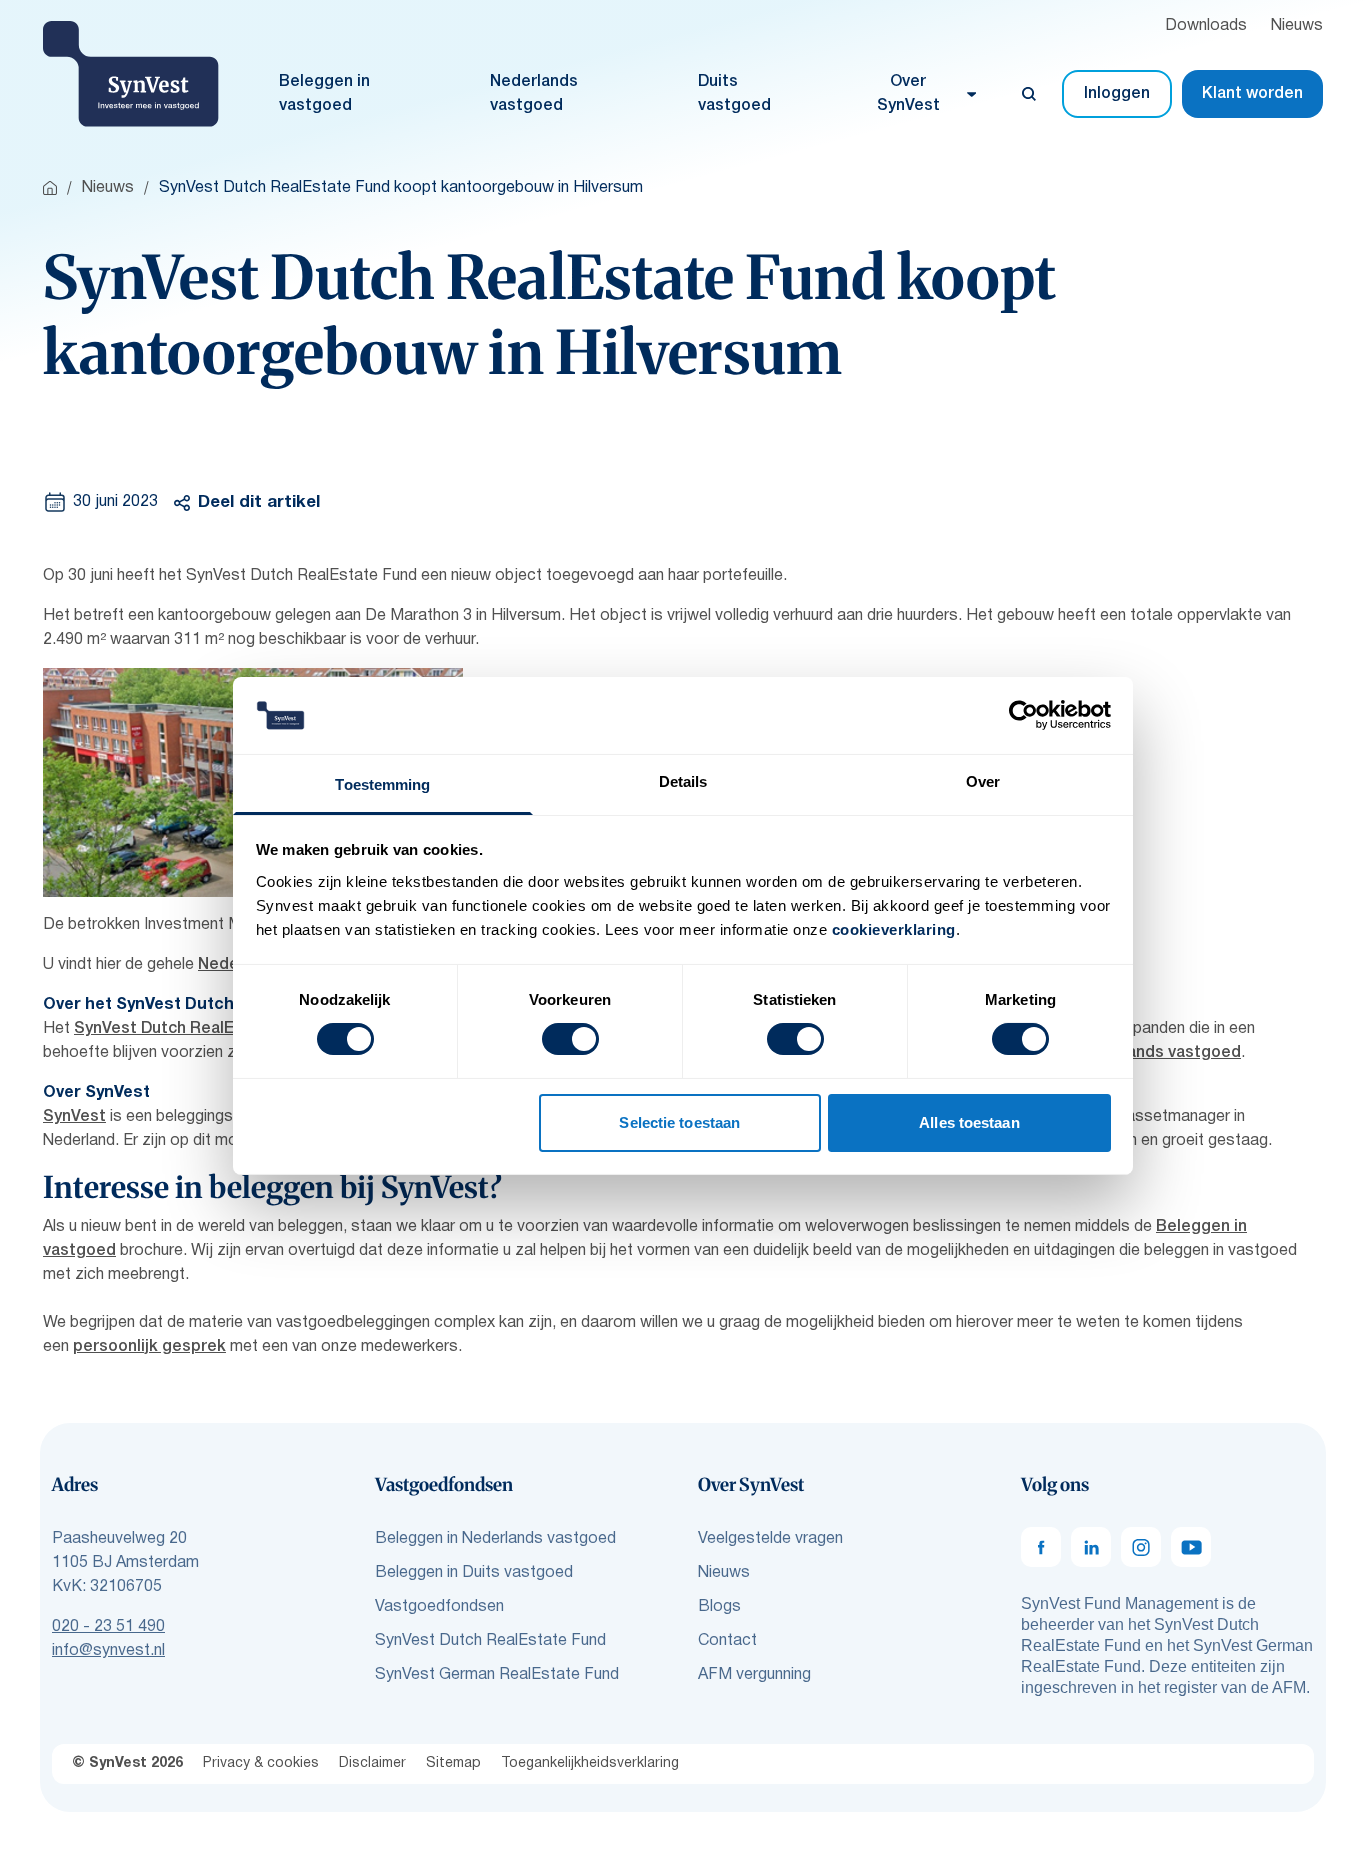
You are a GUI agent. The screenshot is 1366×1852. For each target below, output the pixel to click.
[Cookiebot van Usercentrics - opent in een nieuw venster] (1023, 715)
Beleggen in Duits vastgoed (474, 1573)
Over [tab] (983, 781)
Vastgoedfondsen (439, 1607)
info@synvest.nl (108, 1651)
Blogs (719, 1607)
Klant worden (1252, 94)
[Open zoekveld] (1029, 94)
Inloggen (1117, 94)
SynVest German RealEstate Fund (497, 1675)
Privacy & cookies (261, 1763)
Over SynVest (908, 94)
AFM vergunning (754, 1675)
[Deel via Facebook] (205, 557)
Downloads (1206, 26)
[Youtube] (1191, 1547)
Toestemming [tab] (382, 784)
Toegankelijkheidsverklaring (590, 1763)
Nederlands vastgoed (534, 94)
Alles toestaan (969, 1122)
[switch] (570, 1039)
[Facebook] (1041, 1547)
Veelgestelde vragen (770, 1539)
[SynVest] (131, 74)
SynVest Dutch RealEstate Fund (196, 1029)
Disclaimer (372, 1763)
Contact (727, 1641)
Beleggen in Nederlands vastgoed (495, 1539)
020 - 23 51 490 (108, 1627)
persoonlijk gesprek (149, 1347)
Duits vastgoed (734, 94)
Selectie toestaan (679, 1122)
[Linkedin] (1091, 1547)
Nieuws (1297, 26)
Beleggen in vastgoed (324, 94)
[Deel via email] (259, 557)
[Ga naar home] (50, 188)
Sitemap (453, 1763)
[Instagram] (1141, 1547)
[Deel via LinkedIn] (313, 557)
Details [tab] (683, 781)
